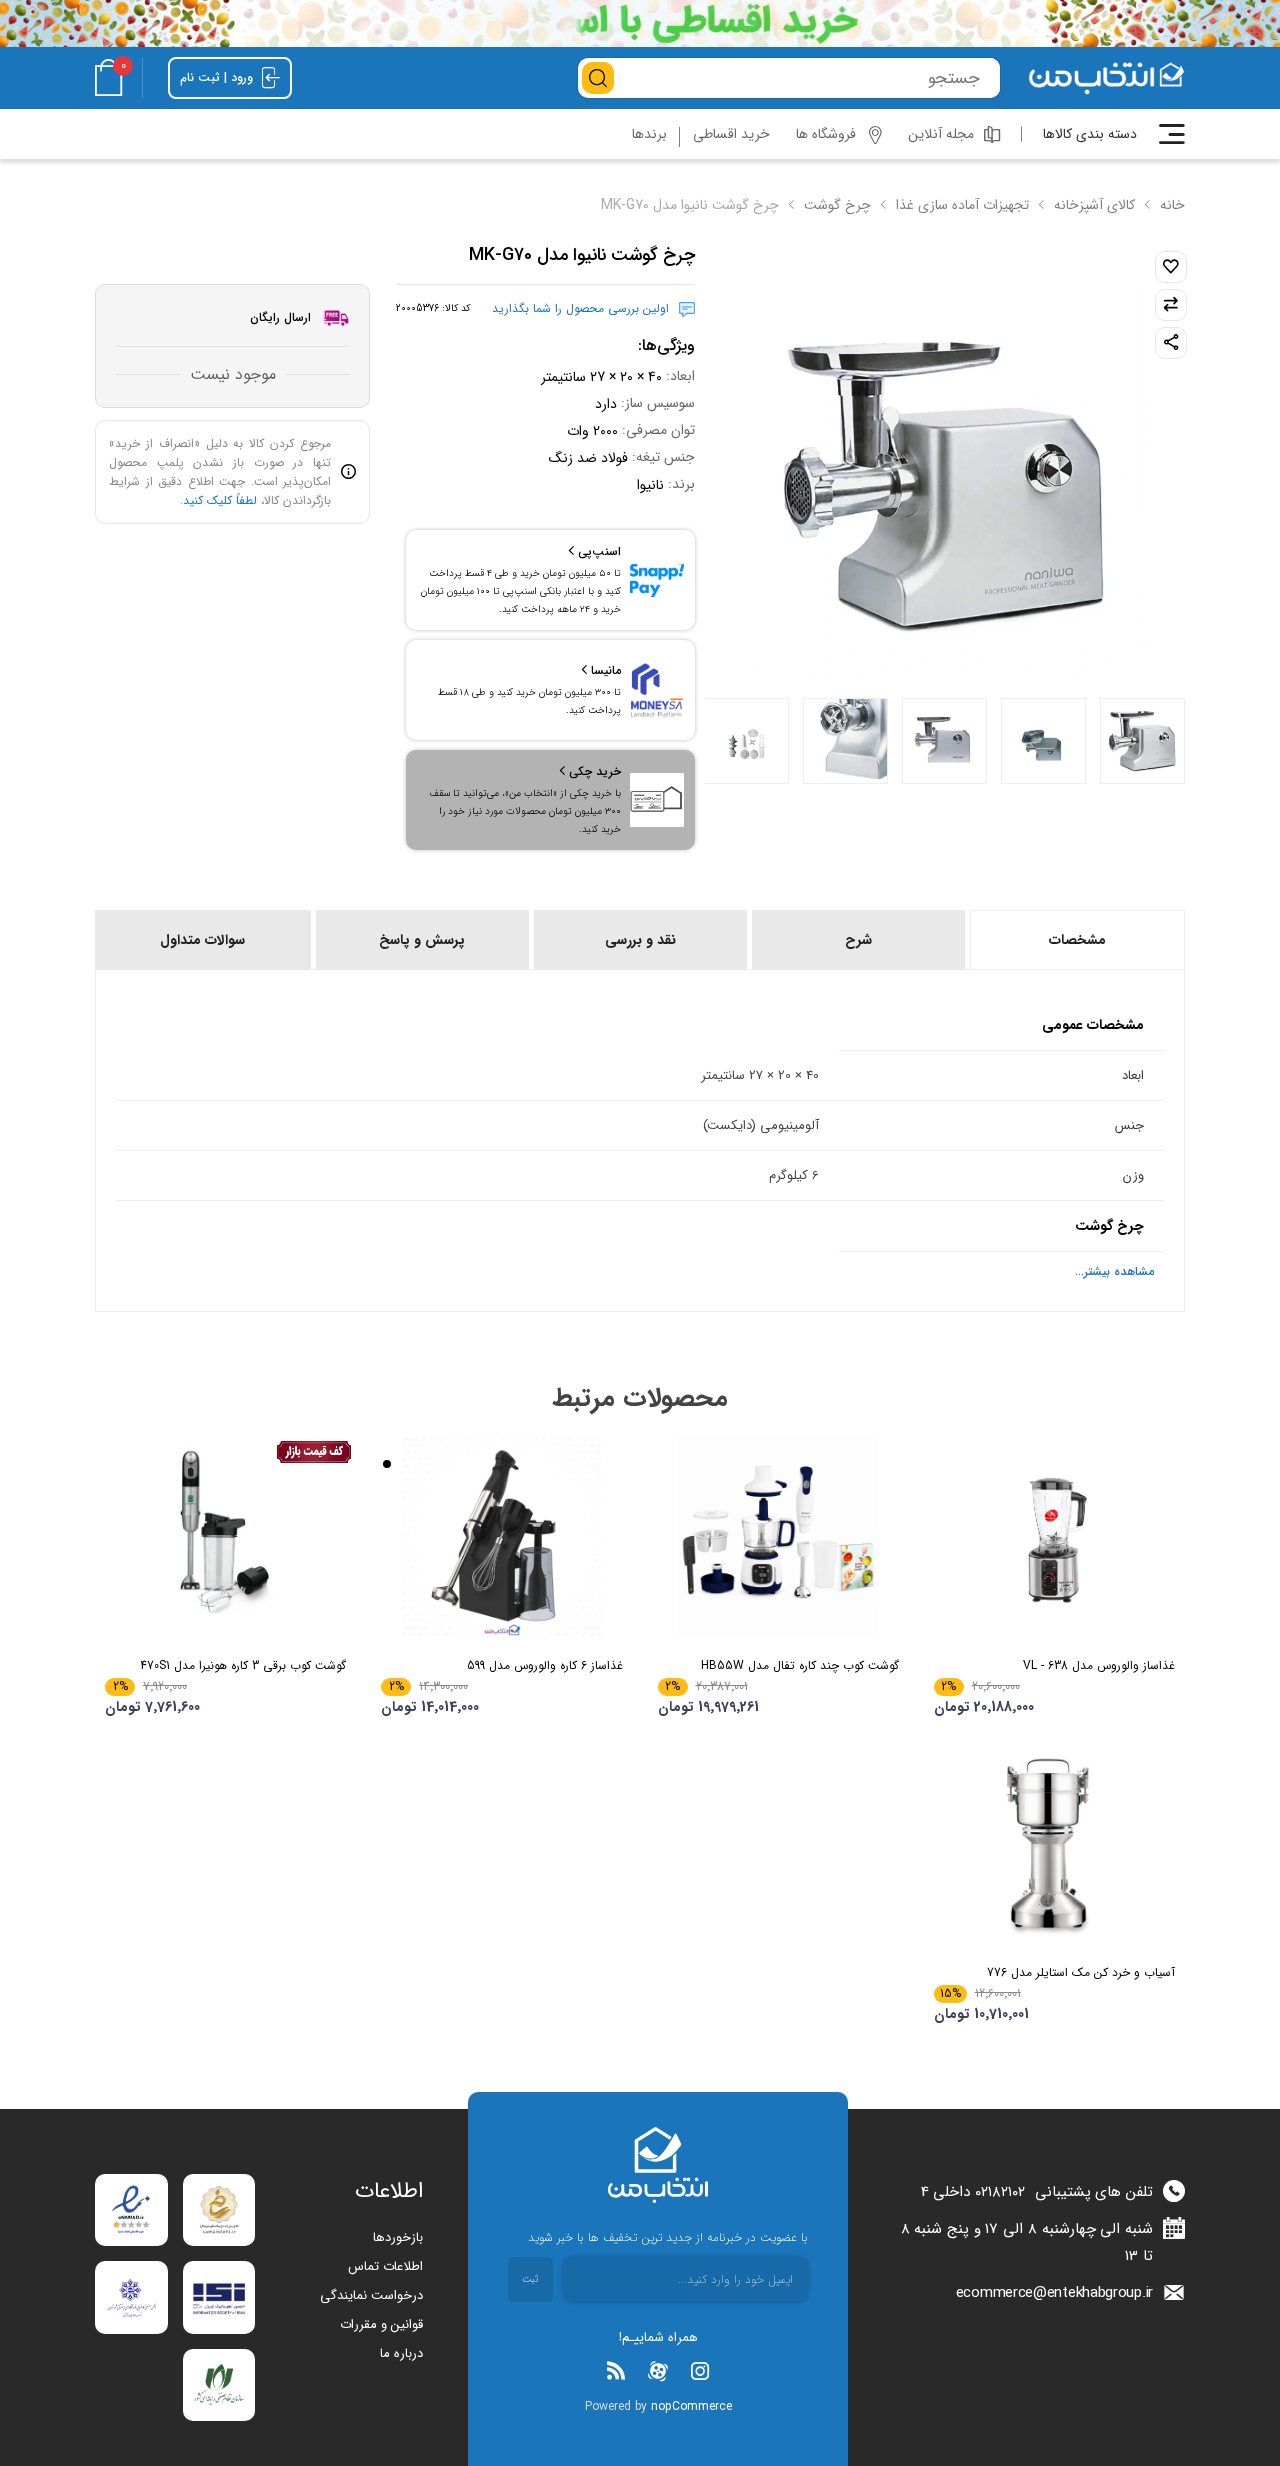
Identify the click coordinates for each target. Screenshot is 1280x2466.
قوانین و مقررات (381, 2324)
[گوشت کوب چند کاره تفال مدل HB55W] (778, 1536)
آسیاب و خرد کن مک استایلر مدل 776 (1081, 1972)
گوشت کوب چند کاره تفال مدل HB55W (800, 1665)
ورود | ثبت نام (218, 77)
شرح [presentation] (858, 940)
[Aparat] (658, 2371)
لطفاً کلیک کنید (220, 500)
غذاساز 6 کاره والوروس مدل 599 (544, 1665)
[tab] (1076, 940)
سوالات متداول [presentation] (202, 940)
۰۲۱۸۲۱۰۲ (1000, 2192)
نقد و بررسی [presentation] (640, 940)
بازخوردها (398, 2237)
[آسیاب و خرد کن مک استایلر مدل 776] (1054, 1843)
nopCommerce (691, 2406)
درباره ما (401, 2353)
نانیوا (650, 485)
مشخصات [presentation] (1077, 940)
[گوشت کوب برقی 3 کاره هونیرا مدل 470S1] (225, 1536)
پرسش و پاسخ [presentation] (422, 940)
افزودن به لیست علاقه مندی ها (1171, 267)
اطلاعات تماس (385, 2266)
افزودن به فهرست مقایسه (1171, 305)
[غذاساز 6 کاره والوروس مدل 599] (501, 1536)
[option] (1142, 741)
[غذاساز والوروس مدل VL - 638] (1054, 1536)
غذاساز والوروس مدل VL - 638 (1099, 1665)
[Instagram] (700, 2371)
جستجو (598, 78)
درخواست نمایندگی (371, 2295)
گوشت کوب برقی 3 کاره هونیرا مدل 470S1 (243, 1665)
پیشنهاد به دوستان (1171, 343)
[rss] (616, 2371)
